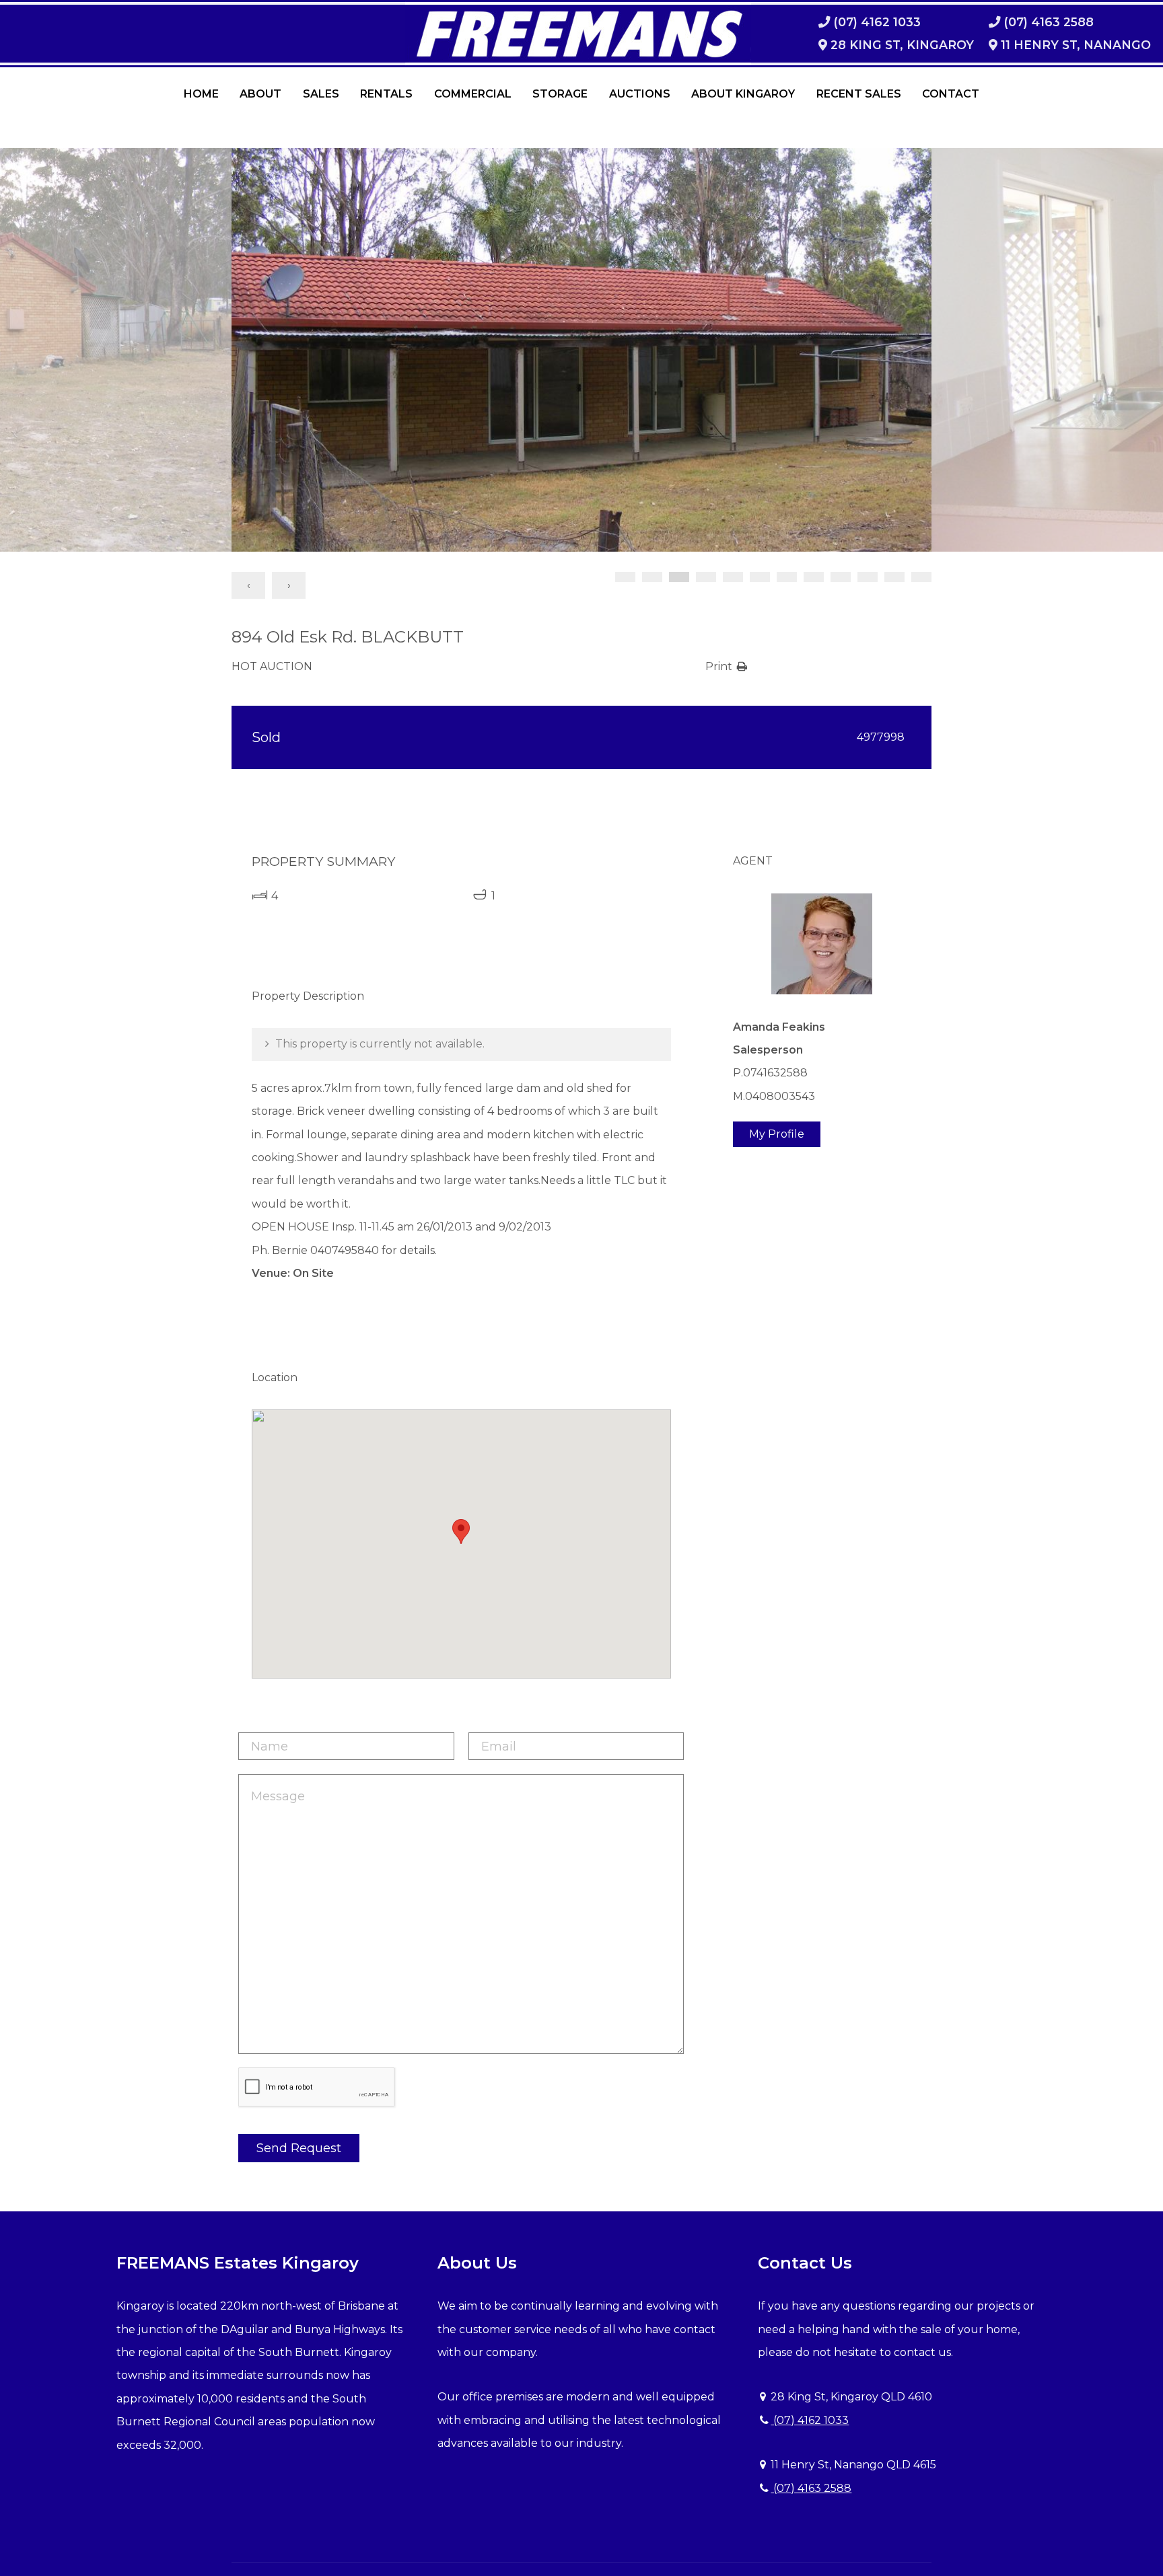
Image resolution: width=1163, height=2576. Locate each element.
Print (719, 666)
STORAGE (560, 94)
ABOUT (260, 94)
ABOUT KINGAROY (743, 94)
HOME (201, 94)
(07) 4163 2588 (811, 2488)
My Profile (777, 1134)
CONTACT (951, 94)
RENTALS (386, 94)
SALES (321, 94)
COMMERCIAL (473, 94)
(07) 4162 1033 (810, 2420)
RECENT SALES (859, 94)
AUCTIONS (640, 94)
